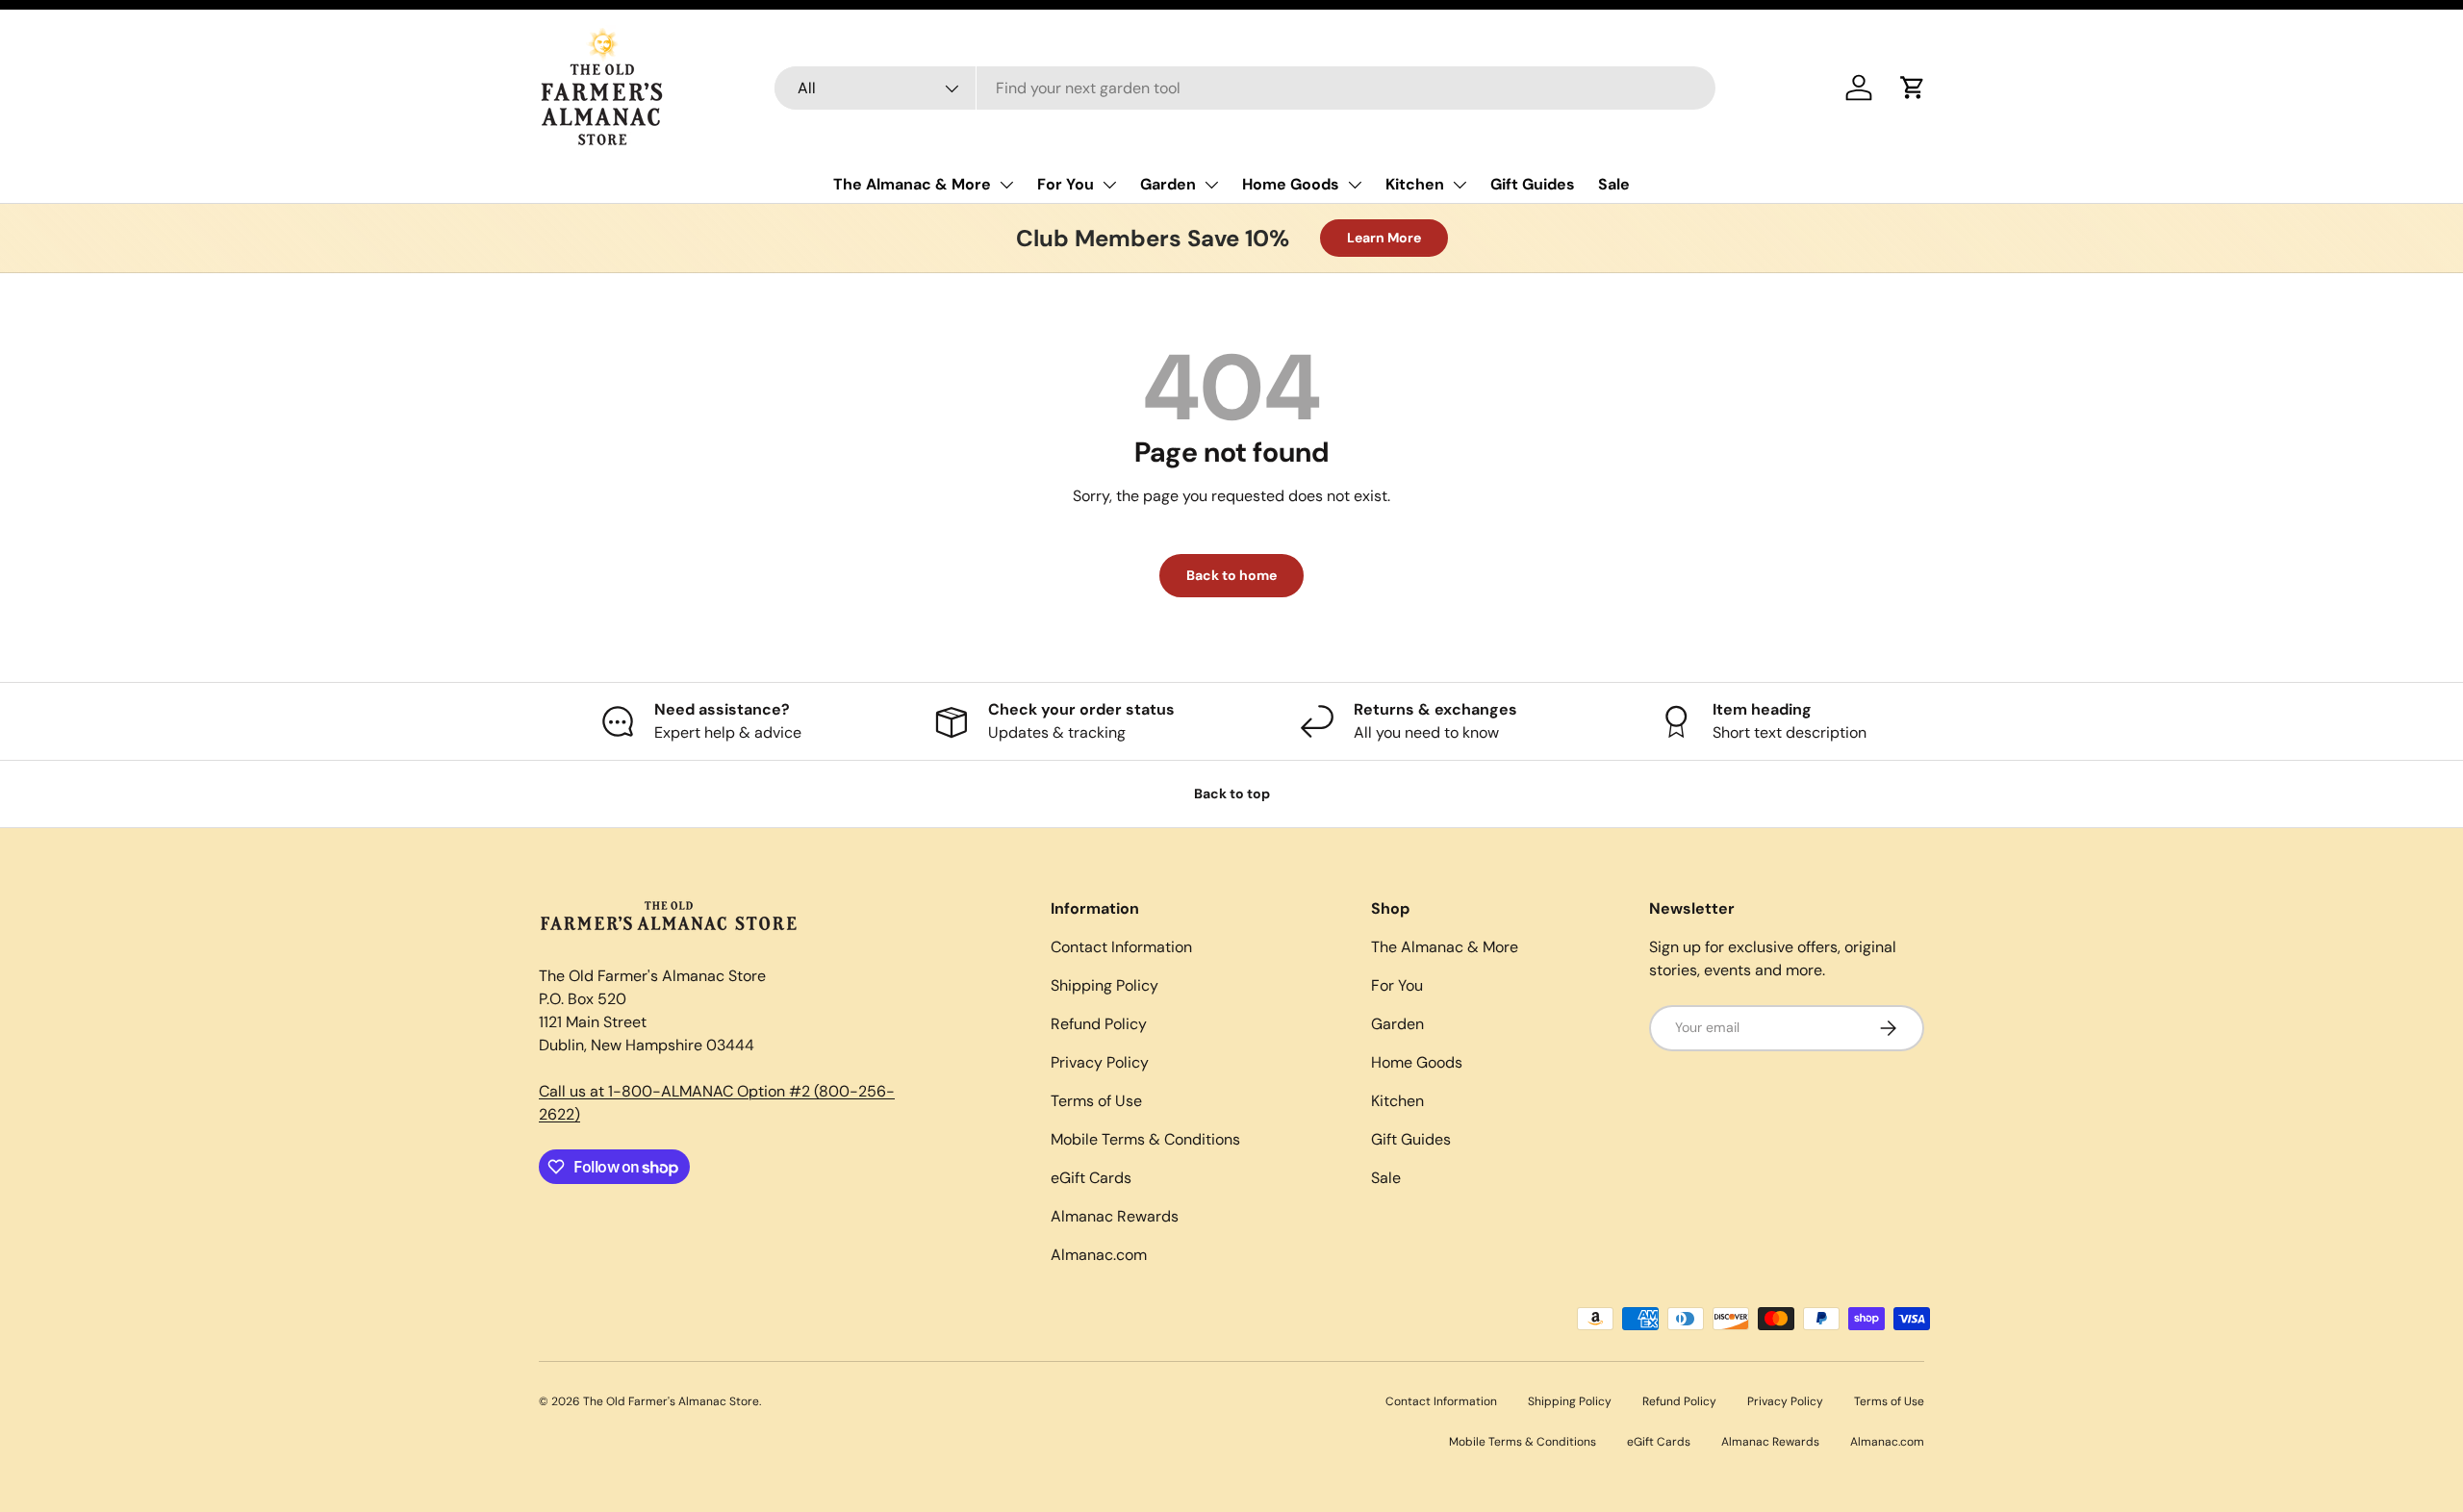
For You (1066, 184)
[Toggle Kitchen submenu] (1460, 185)
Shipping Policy (1105, 985)
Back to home (1231, 575)
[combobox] (1245, 88)
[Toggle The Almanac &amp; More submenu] (1006, 185)
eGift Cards (1091, 1178)
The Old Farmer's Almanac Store (671, 1401)
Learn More (1384, 238)
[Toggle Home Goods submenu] (1355, 185)
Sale (1614, 184)
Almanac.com (1099, 1255)
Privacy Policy (1100, 1062)
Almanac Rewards (1115, 1216)
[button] (1913, 88)
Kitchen (1415, 184)
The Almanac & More (912, 184)
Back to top (1232, 794)
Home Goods (1291, 184)
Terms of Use (1096, 1101)
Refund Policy (1099, 1024)
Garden (1168, 184)
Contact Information (1121, 947)
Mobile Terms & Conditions (1145, 1139)
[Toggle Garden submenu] (1211, 185)
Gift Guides (1533, 184)
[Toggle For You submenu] (1109, 185)
